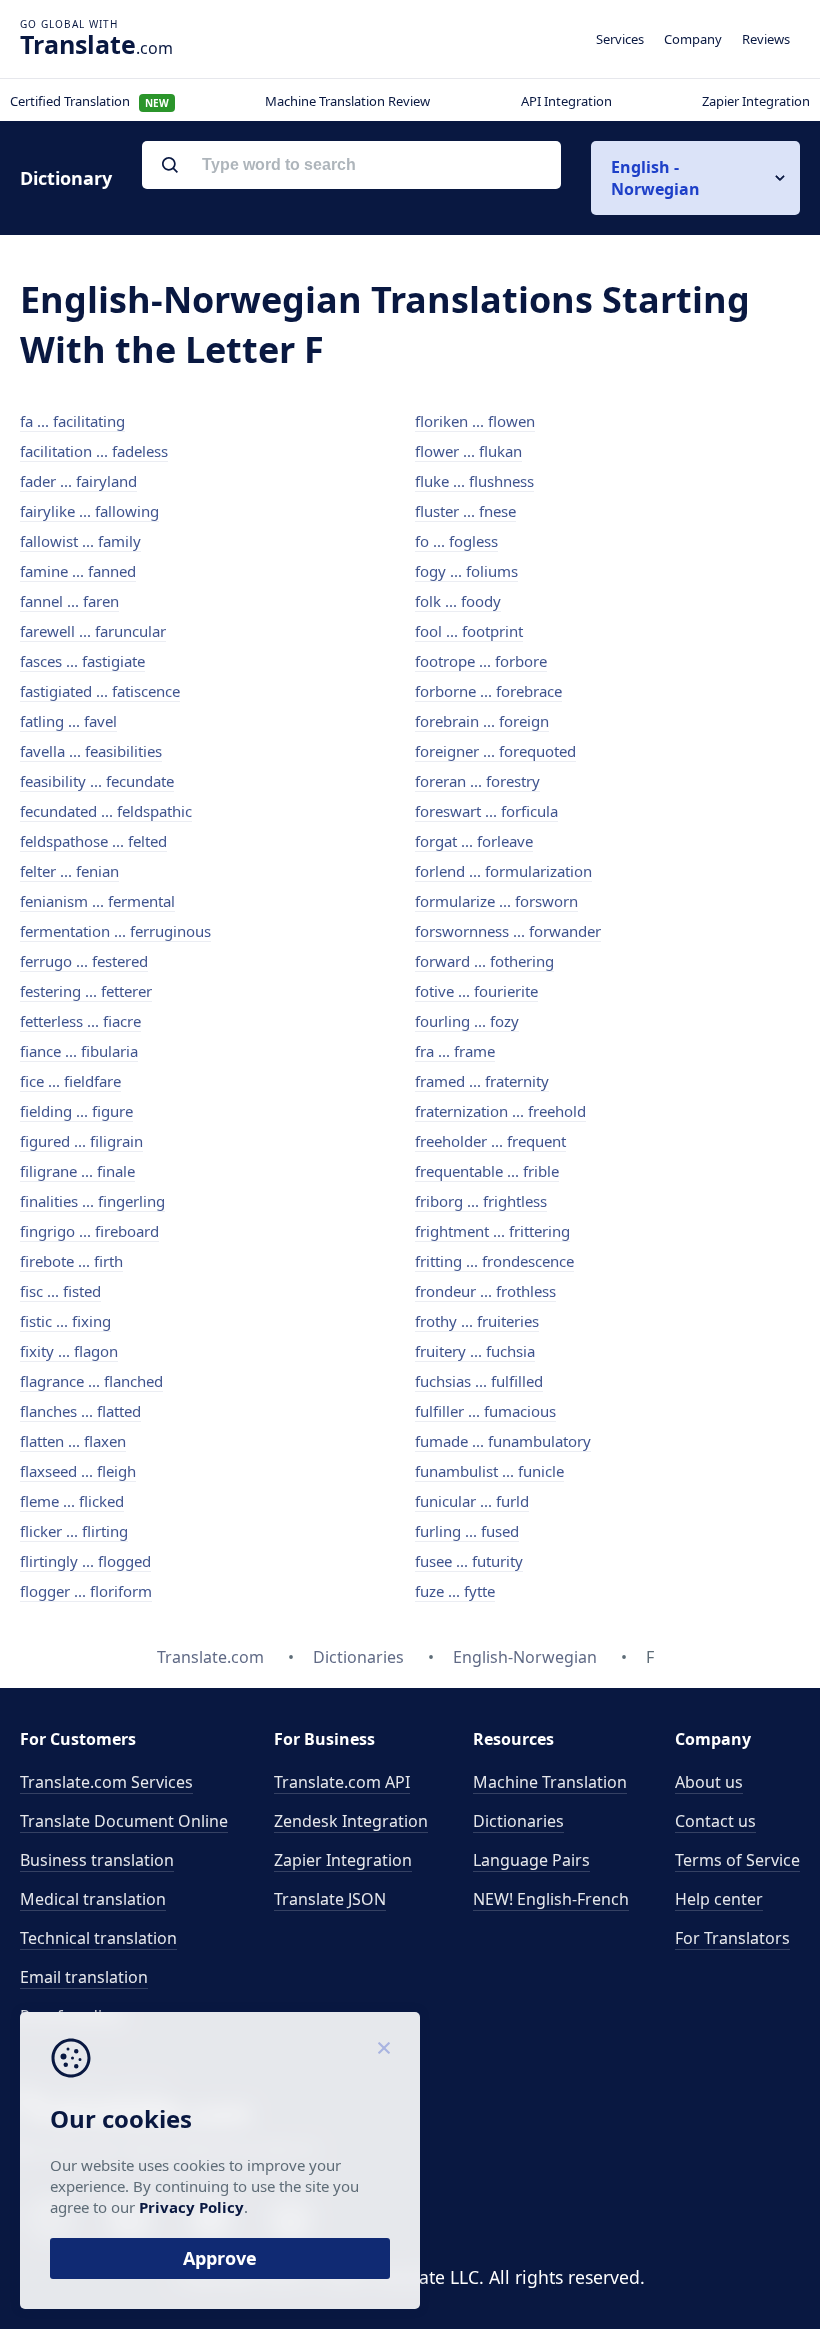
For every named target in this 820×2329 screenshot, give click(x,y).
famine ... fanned (78, 571)
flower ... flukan (468, 451)
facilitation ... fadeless (94, 451)
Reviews (766, 39)
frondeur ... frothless (485, 1291)
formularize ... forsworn (496, 901)
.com (96, 44)
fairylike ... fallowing (89, 511)
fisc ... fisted (60, 1291)
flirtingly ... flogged (85, 1561)
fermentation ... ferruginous (115, 931)
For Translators (732, 1938)
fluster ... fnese (465, 511)
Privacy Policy (191, 2207)
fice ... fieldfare (70, 1081)
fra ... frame (455, 1051)
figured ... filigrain (81, 1141)
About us (709, 1782)
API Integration (566, 101)
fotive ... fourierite (476, 991)
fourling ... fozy (467, 1021)
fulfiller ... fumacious (485, 1411)
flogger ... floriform (86, 1591)
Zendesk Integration (351, 1821)
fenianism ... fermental (97, 901)
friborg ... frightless (481, 1201)
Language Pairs (531, 1860)
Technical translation (98, 1938)
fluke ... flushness (474, 481)
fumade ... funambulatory (503, 1441)
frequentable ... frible (487, 1171)
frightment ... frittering (492, 1231)
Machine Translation (550, 1782)
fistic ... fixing (65, 1321)
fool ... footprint (469, 631)
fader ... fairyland (78, 481)
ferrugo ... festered (84, 961)
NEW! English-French (551, 1899)
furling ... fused (467, 1531)
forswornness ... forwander (508, 931)
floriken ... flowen (475, 421)
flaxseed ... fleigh (78, 1471)
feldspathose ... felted (93, 841)
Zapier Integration (756, 101)
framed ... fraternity (482, 1081)
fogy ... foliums (466, 571)
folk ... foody (458, 601)
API (342, 1782)
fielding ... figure (76, 1111)
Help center (719, 1899)
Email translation (84, 1977)
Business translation (97, 1860)
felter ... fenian (69, 871)
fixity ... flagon (69, 1351)
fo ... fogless (456, 541)
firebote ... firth (71, 1261)
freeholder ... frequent (490, 1141)
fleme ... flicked (72, 1501)
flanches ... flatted (80, 1411)
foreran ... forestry (477, 781)
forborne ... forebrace (488, 691)
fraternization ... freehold (500, 1111)
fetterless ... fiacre (80, 1021)
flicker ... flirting (74, 1531)
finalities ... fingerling (92, 1201)
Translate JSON (330, 1899)
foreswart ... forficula (486, 811)
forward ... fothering (484, 961)
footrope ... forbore (481, 661)
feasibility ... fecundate (97, 781)
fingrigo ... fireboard (89, 1231)
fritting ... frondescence (494, 1261)
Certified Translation (89, 101)
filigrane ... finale (77, 1171)
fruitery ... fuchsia (475, 1351)
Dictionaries (518, 1821)
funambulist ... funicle (489, 1471)
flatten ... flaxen (73, 1441)
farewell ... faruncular (93, 631)
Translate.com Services (106, 1782)
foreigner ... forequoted (495, 751)
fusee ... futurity (469, 1561)
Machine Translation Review (347, 101)
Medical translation (93, 1899)
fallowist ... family (80, 541)
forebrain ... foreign (482, 721)
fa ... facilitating (72, 421)
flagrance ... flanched (91, 1381)
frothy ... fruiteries (477, 1321)
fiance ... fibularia (79, 1051)
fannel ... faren (69, 601)
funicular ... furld (472, 1501)
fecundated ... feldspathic (106, 811)
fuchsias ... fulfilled (479, 1381)
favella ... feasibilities (91, 751)
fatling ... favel (68, 721)
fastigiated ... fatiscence (100, 691)
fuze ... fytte (455, 1591)
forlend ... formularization (503, 871)
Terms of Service (737, 1860)
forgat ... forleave (474, 841)
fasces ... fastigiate (82, 661)
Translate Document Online (124, 1821)
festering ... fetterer (86, 991)
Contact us (715, 1821)
